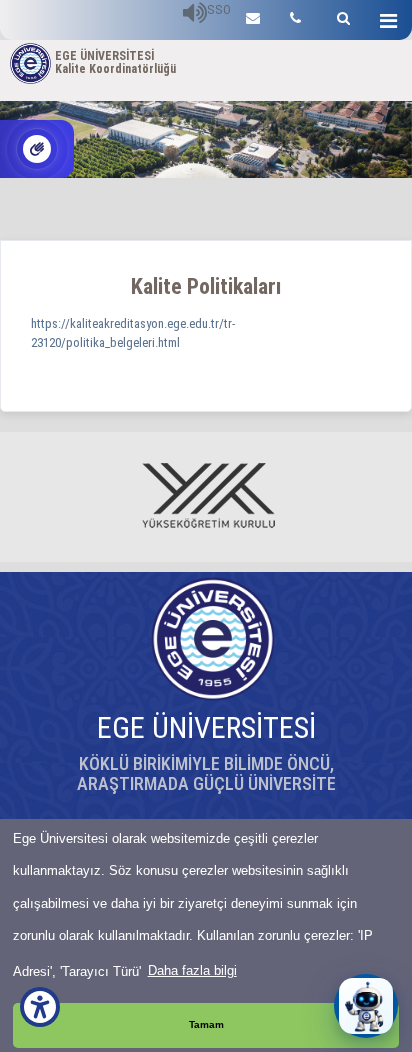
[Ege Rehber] (295, 15)
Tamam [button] (206, 1024)
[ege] (253, 15)
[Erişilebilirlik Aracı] (40, 1007)
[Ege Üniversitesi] (340, 15)
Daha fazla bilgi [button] (192, 970)
